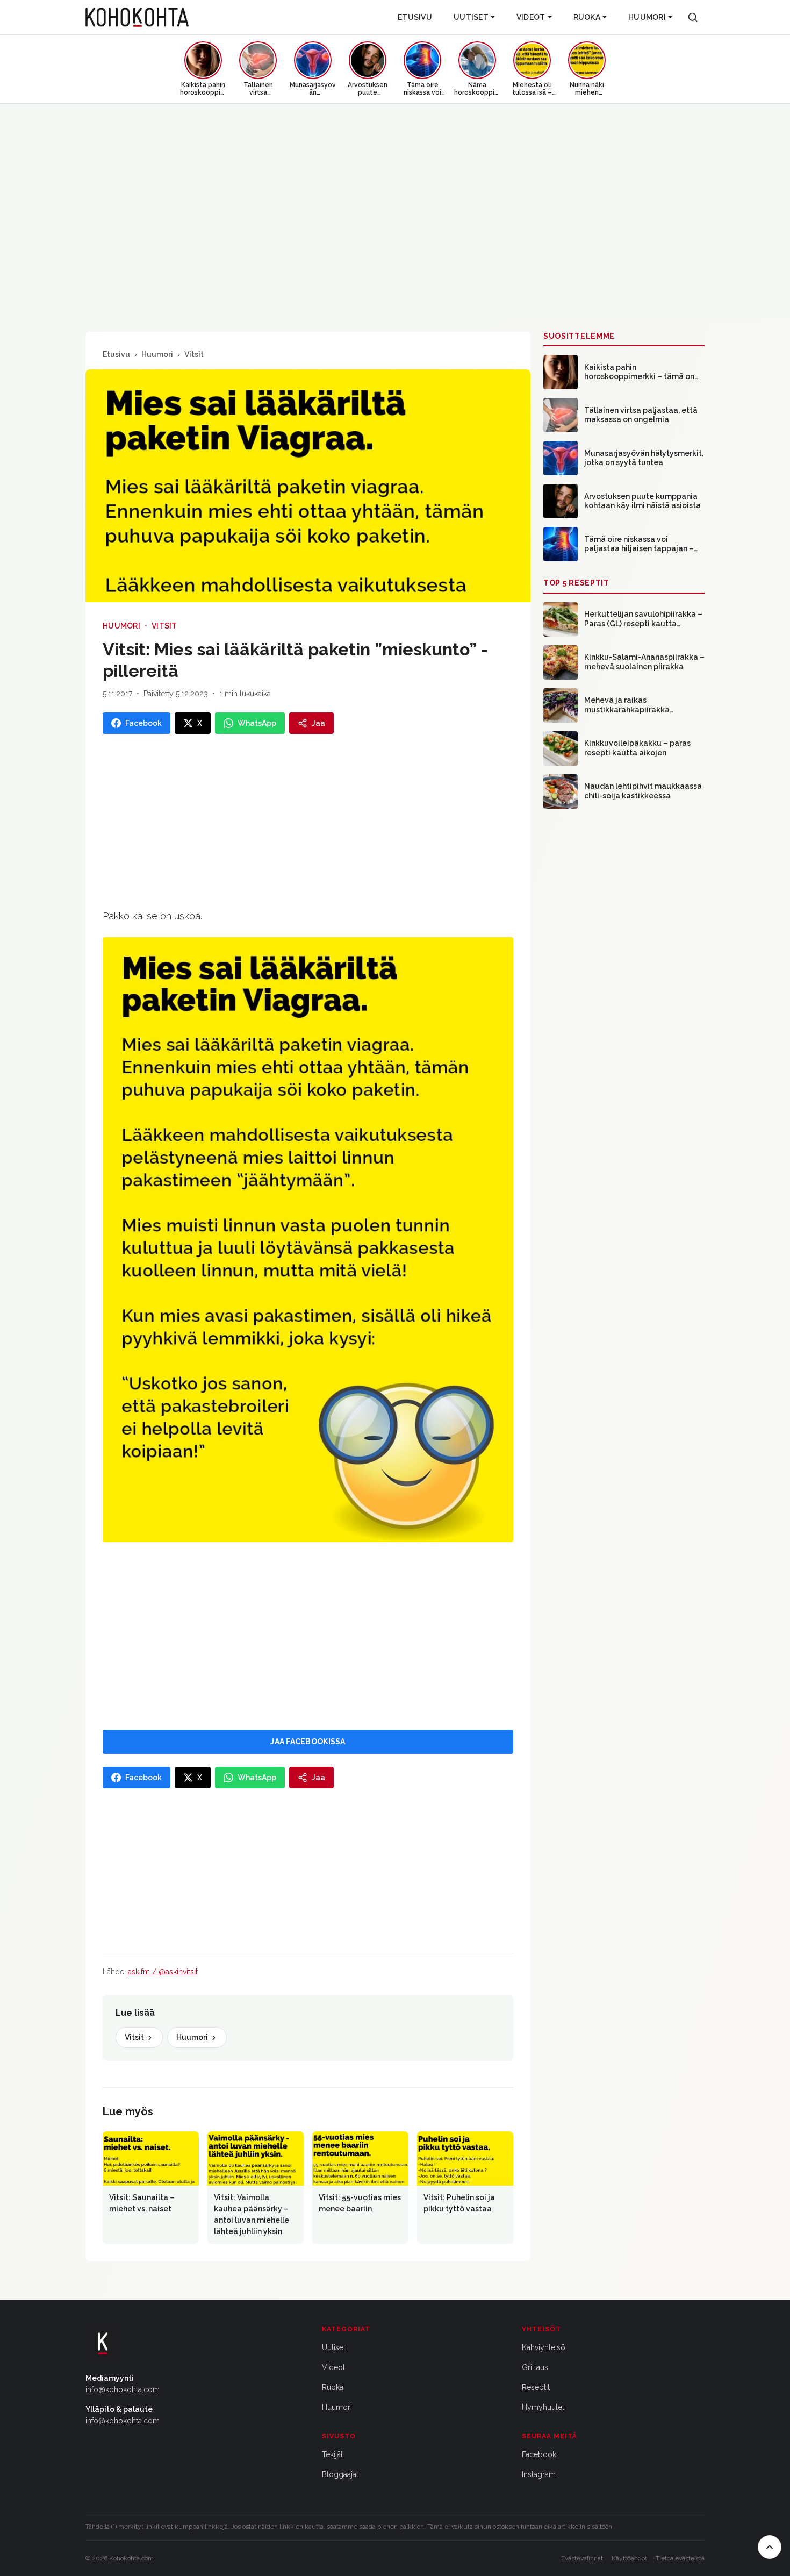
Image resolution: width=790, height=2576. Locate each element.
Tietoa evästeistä (680, 2558)
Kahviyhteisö (544, 2347)
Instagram (539, 2474)
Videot (531, 17)
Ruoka (587, 17)
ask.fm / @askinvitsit (163, 1972)
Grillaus (535, 2367)
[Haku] (693, 17)
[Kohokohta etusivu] (137, 17)
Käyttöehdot (629, 2558)
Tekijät (332, 2454)
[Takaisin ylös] (770, 2547)
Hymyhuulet (543, 2407)
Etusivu (415, 17)
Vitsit (194, 354)
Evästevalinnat (582, 2558)
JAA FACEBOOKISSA (308, 1742)
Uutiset (471, 17)
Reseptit (536, 2387)
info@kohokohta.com (123, 2389)
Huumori (647, 17)
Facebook (539, 2454)
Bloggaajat (340, 2474)
